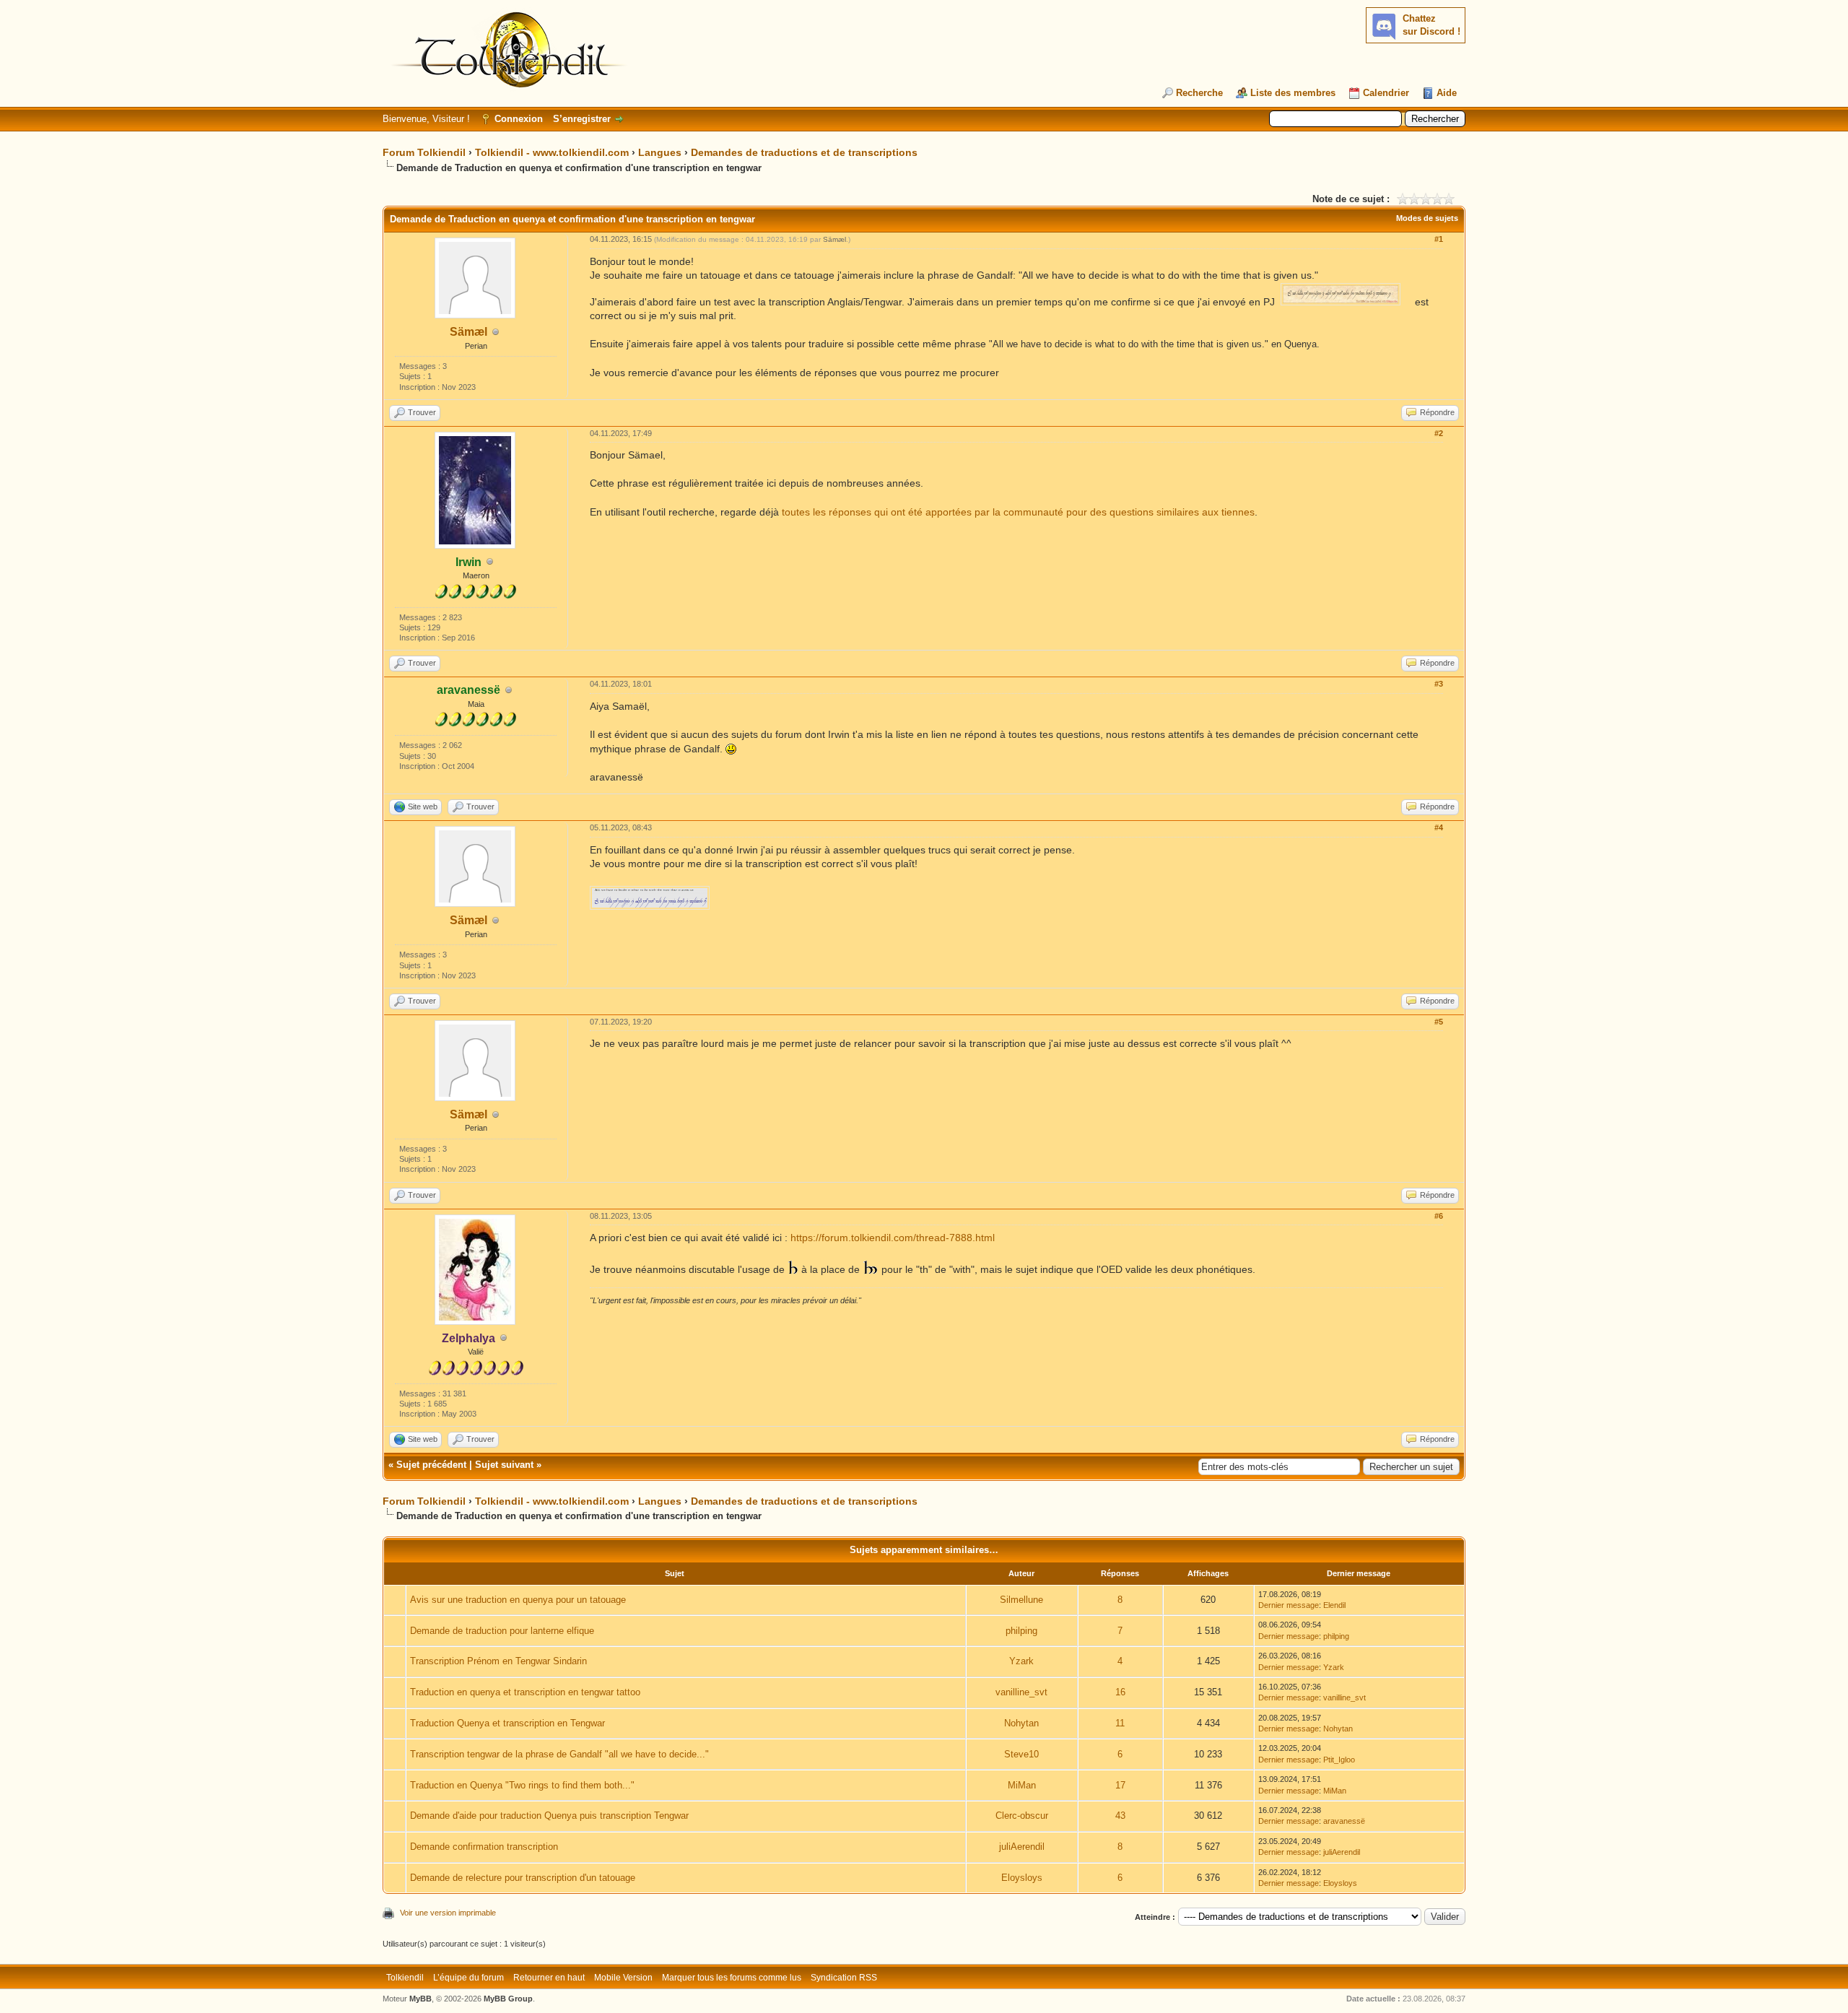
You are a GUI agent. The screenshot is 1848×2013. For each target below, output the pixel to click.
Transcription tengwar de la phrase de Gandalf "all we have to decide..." (559, 1754)
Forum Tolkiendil (424, 152)
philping (1021, 1631)
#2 (1439, 433)
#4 (1439, 827)
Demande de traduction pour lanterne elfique (502, 1631)
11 (1120, 1723)
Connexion (519, 119)
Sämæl (468, 332)
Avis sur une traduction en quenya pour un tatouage (518, 1600)
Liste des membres (1293, 93)
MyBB (420, 1999)
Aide (1447, 93)
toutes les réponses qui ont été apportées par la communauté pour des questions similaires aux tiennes (1018, 512)
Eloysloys (1022, 1878)
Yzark (1021, 1661)
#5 (1439, 1022)
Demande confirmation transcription (484, 1847)
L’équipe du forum (468, 1978)
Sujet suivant (504, 1465)
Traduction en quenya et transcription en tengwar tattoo (525, 1692)
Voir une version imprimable (448, 1913)
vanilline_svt (1021, 1692)
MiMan (1022, 1785)
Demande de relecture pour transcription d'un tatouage (523, 1878)
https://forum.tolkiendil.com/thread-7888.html (893, 1238)
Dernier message (1289, 1605)
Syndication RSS (844, 1978)
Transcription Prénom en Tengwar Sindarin (498, 1661)
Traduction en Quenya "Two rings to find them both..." (522, 1785)
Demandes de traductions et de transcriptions (804, 152)
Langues (660, 152)
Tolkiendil (405, 1978)
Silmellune (1021, 1600)
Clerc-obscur (1022, 1816)
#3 (1439, 684)
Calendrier (1386, 93)
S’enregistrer (582, 119)
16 (1120, 1692)
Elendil (1334, 1605)
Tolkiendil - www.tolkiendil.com (552, 152)
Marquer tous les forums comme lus (732, 1978)
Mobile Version (623, 1978)
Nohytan (1021, 1723)
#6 (1439, 1216)
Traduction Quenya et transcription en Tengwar (507, 1723)
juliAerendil (1022, 1847)
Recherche (1199, 93)
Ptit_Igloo (1339, 1760)
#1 (1439, 239)
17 (1120, 1785)
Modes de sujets (1427, 218)
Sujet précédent (431, 1465)
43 (1120, 1816)
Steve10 (1021, 1754)
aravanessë (1344, 1821)
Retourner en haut (549, 1978)
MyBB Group (508, 1999)
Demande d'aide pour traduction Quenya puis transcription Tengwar (549, 1816)
